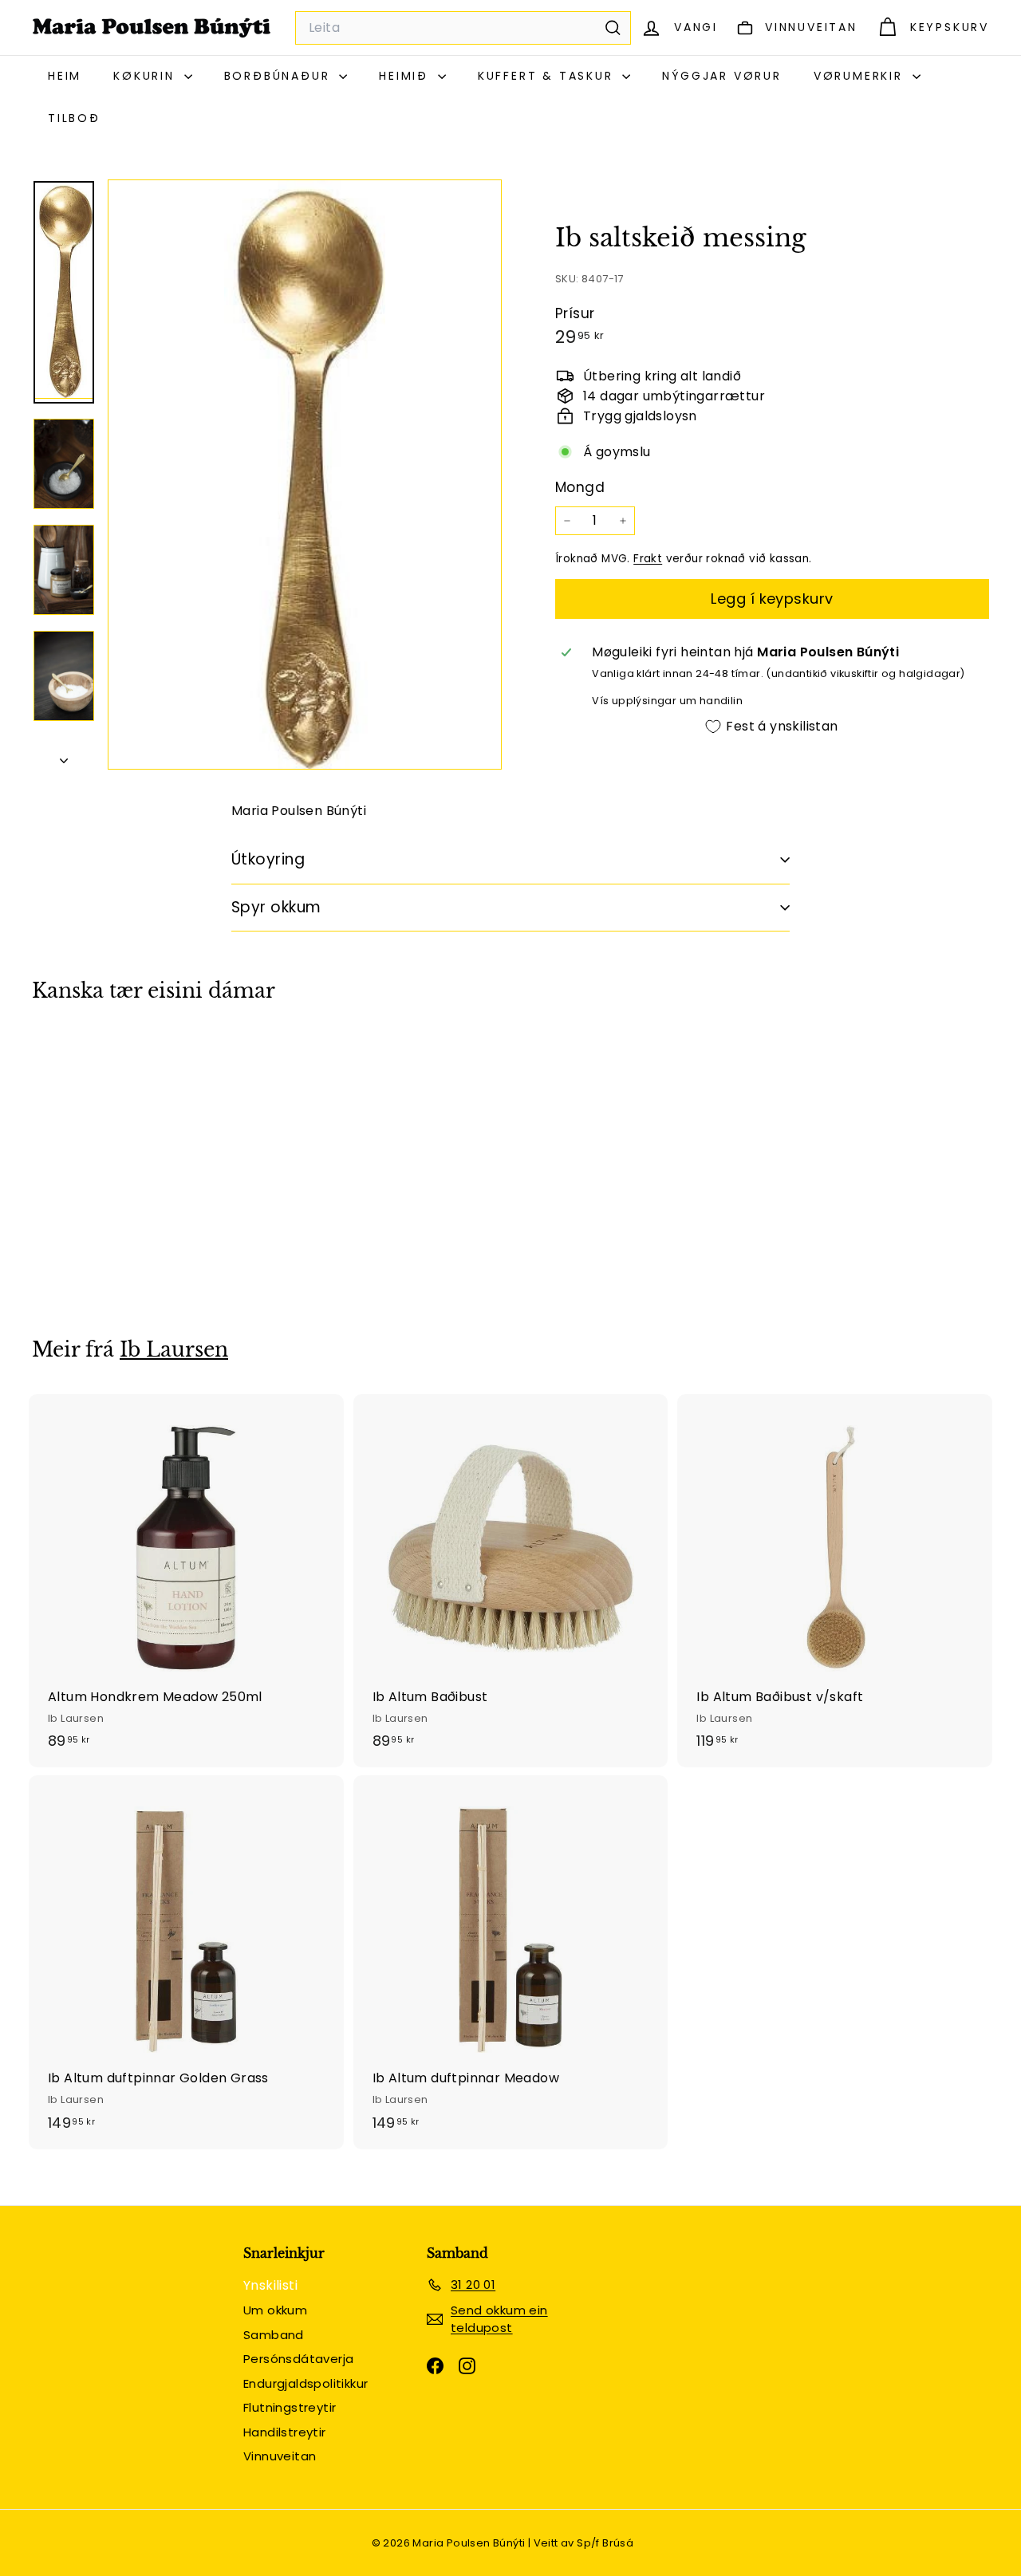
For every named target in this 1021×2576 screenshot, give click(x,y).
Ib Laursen (174, 1350)
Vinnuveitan (280, 2456)
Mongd (580, 487)
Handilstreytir (285, 2432)
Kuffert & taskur (548, 76)
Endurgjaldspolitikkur (306, 2383)
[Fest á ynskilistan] (171, 1113)
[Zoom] (305, 475)
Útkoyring (268, 859)
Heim (65, 76)
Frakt (648, 559)
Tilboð (74, 118)
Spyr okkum (276, 907)
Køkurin (146, 76)
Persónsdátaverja (298, 2359)
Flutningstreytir (290, 2407)
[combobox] (463, 28)
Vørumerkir (861, 76)
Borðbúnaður (280, 76)
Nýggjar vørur (721, 76)
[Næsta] (64, 756)
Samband (274, 2335)
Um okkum (275, 2310)
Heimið (406, 76)
